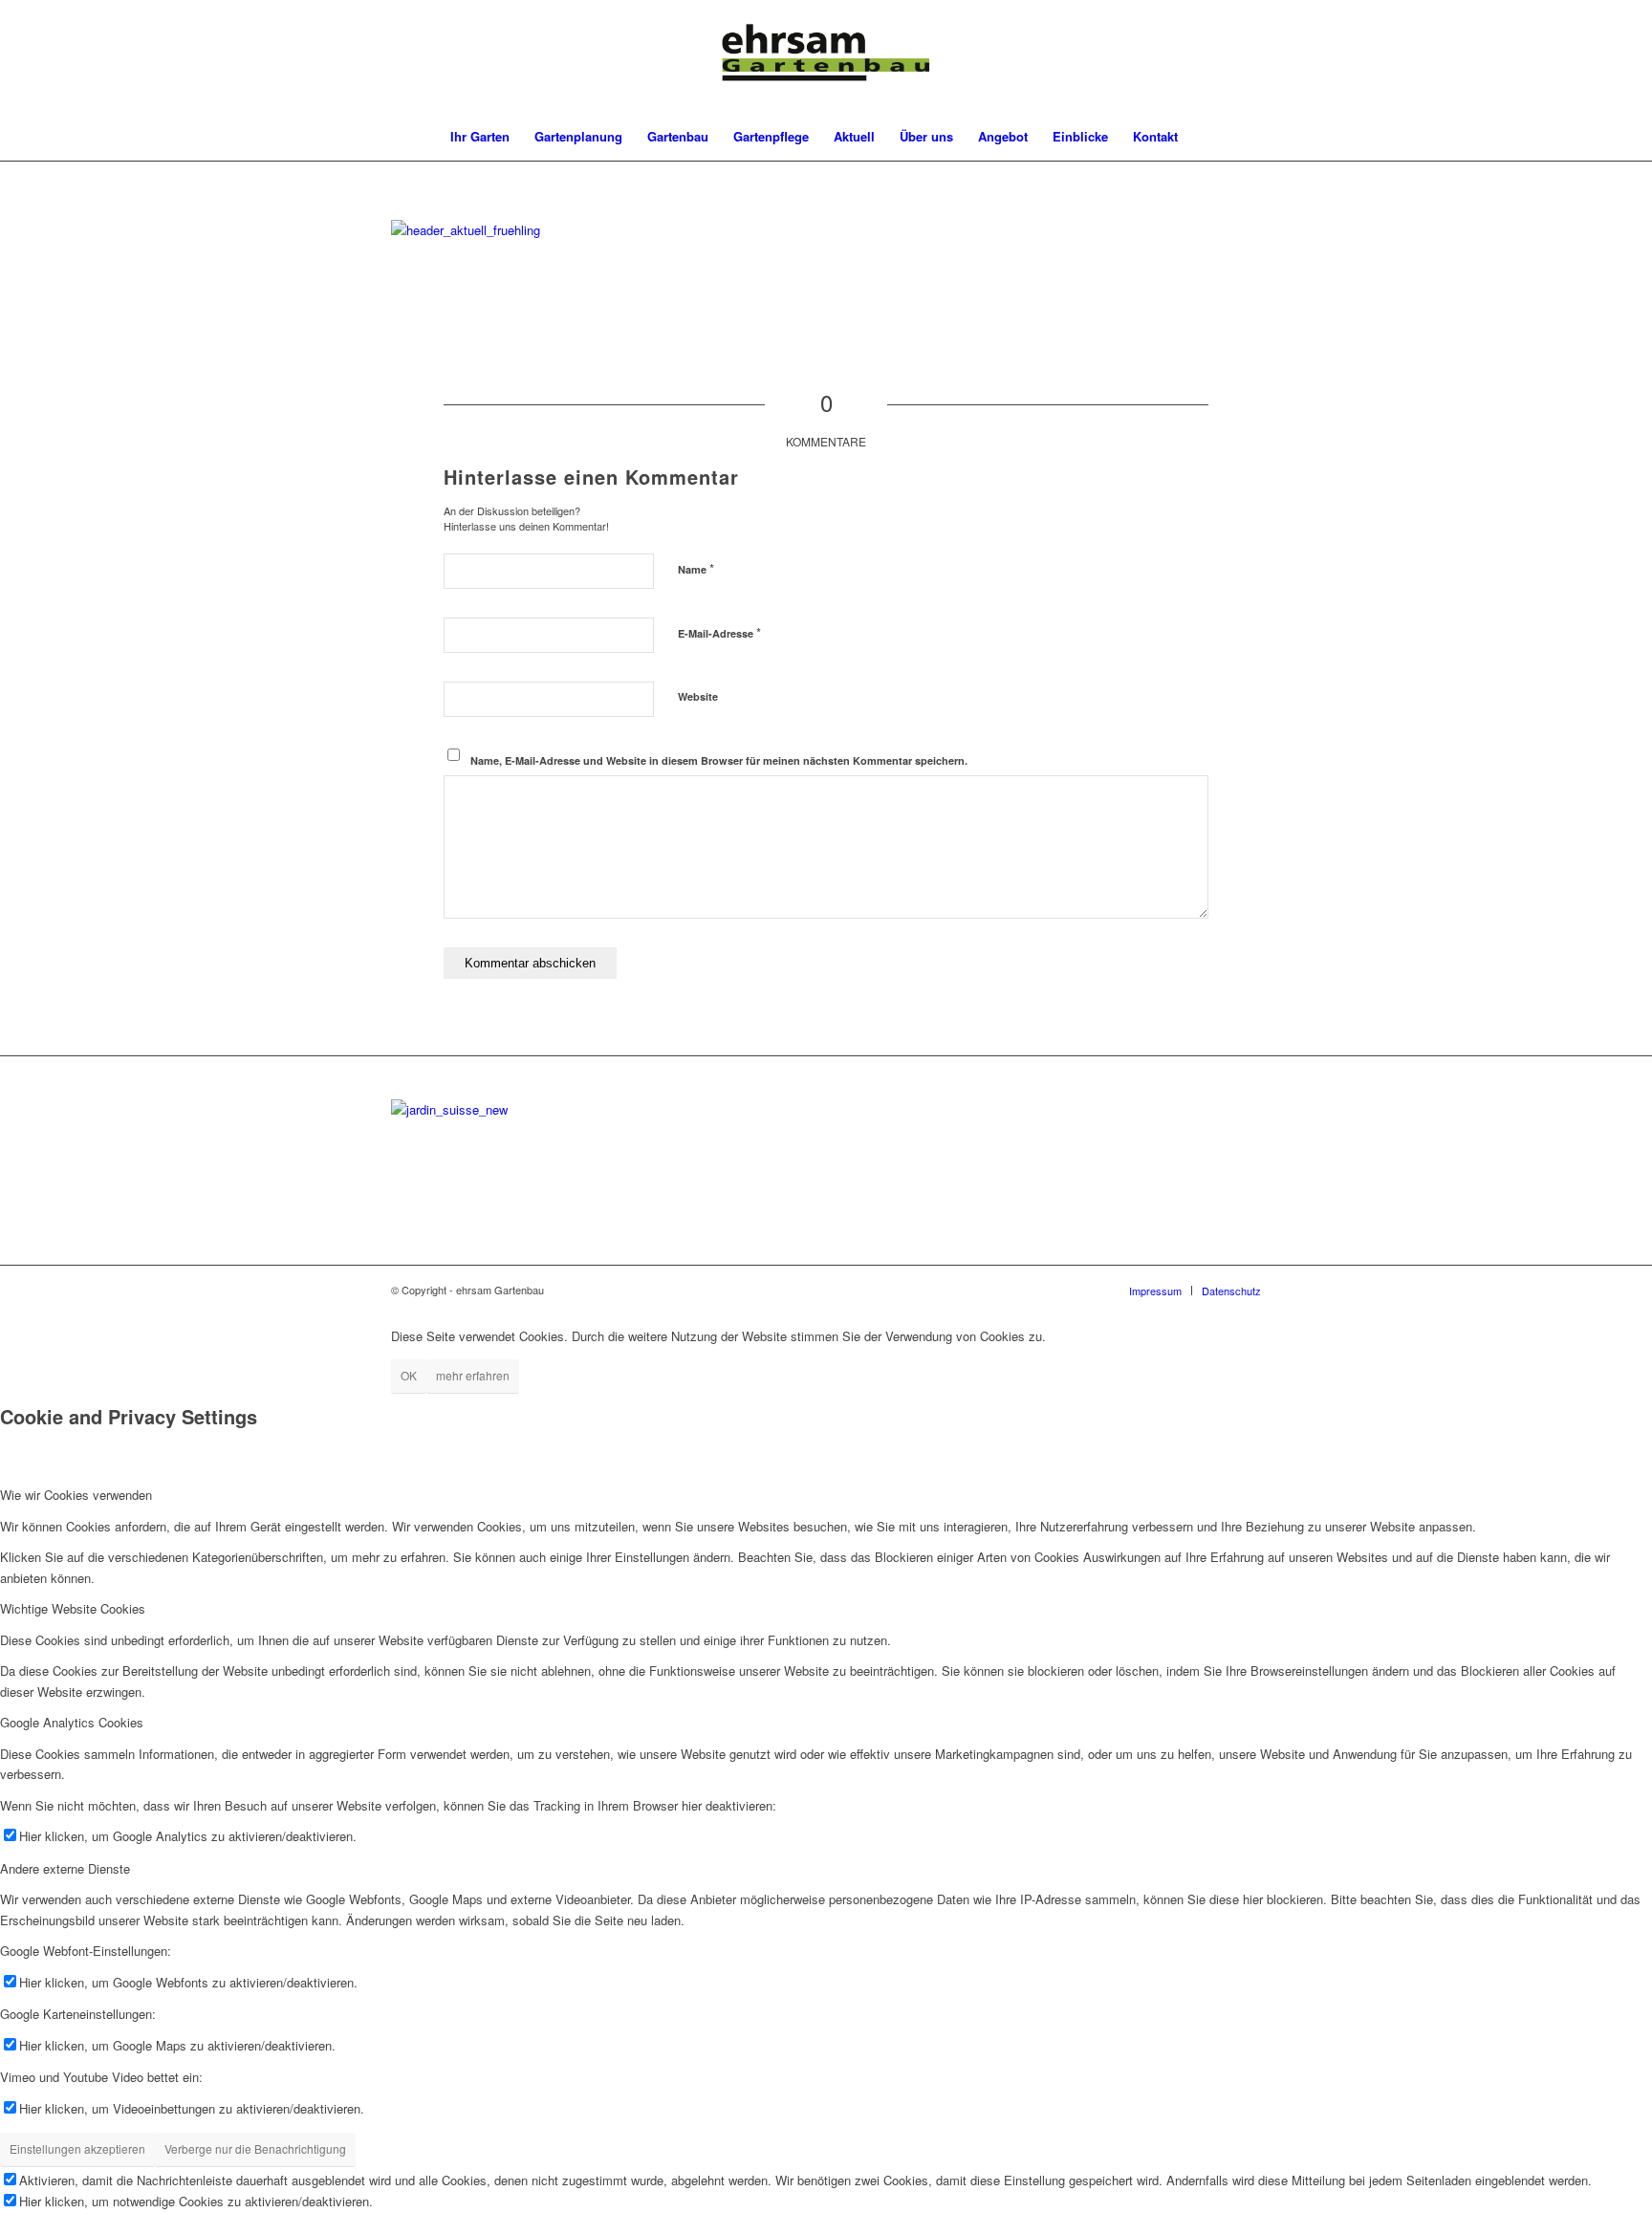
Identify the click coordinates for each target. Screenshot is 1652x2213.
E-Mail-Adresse (719, 632)
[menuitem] (480, 137)
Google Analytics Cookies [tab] (72, 1722)
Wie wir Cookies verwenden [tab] (76, 1495)
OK (409, 1375)
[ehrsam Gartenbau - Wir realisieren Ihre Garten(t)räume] (826, 56)
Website (698, 696)
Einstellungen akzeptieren (77, 2148)
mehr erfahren (473, 1375)
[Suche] (1203, 137)
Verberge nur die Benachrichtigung (255, 2148)
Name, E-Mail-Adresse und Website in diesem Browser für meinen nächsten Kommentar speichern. (719, 760)
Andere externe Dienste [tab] (65, 1868)
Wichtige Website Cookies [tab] (73, 1608)
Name (696, 568)
